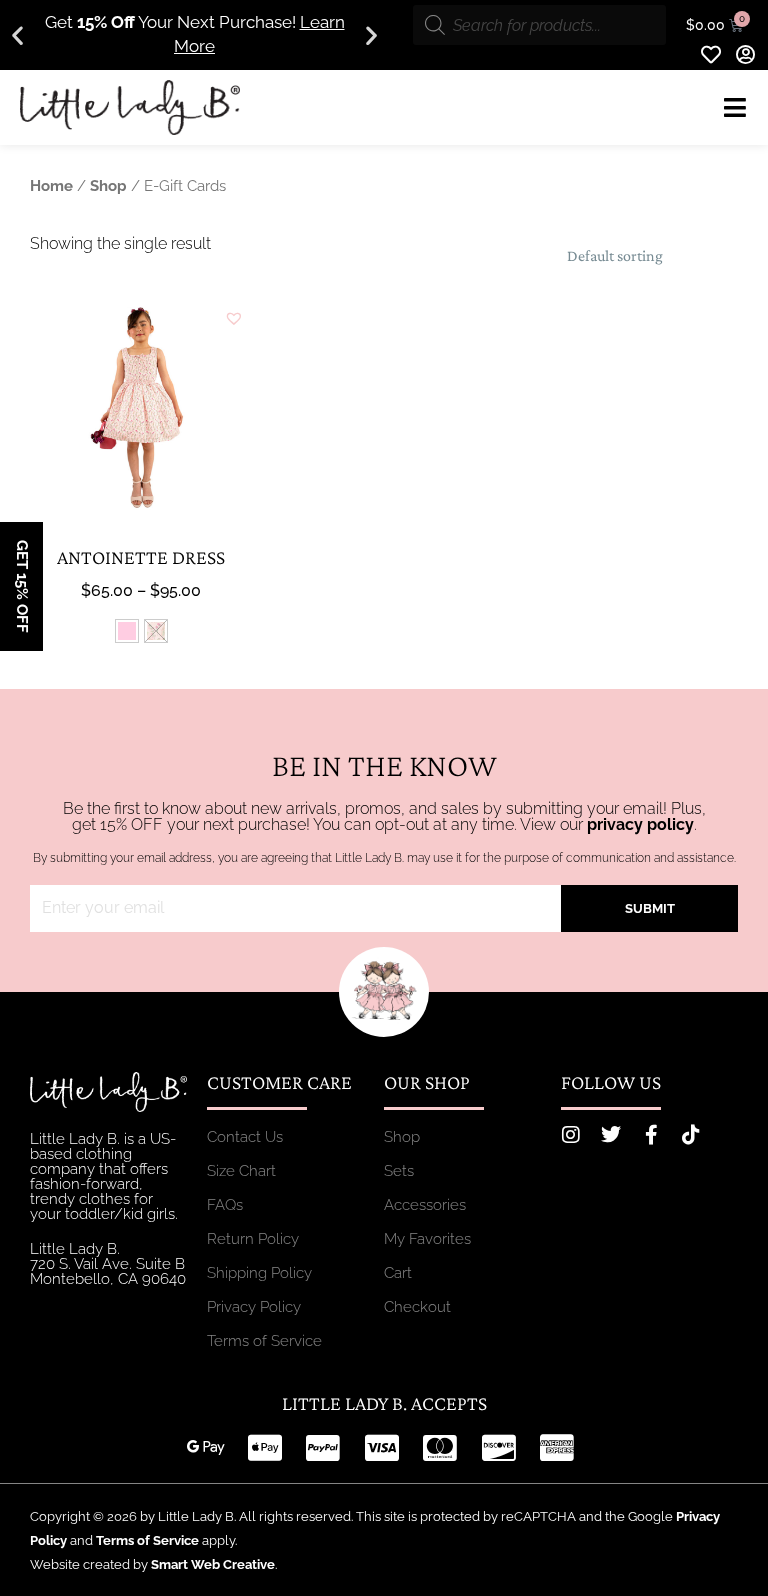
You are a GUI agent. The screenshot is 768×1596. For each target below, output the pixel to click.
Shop (108, 185)
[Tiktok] (691, 1135)
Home (51, 185)
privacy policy (640, 824)
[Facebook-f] (651, 1135)
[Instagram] (571, 1135)
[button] (17, 35)
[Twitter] (611, 1135)
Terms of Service (147, 1540)
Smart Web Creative (213, 1564)
